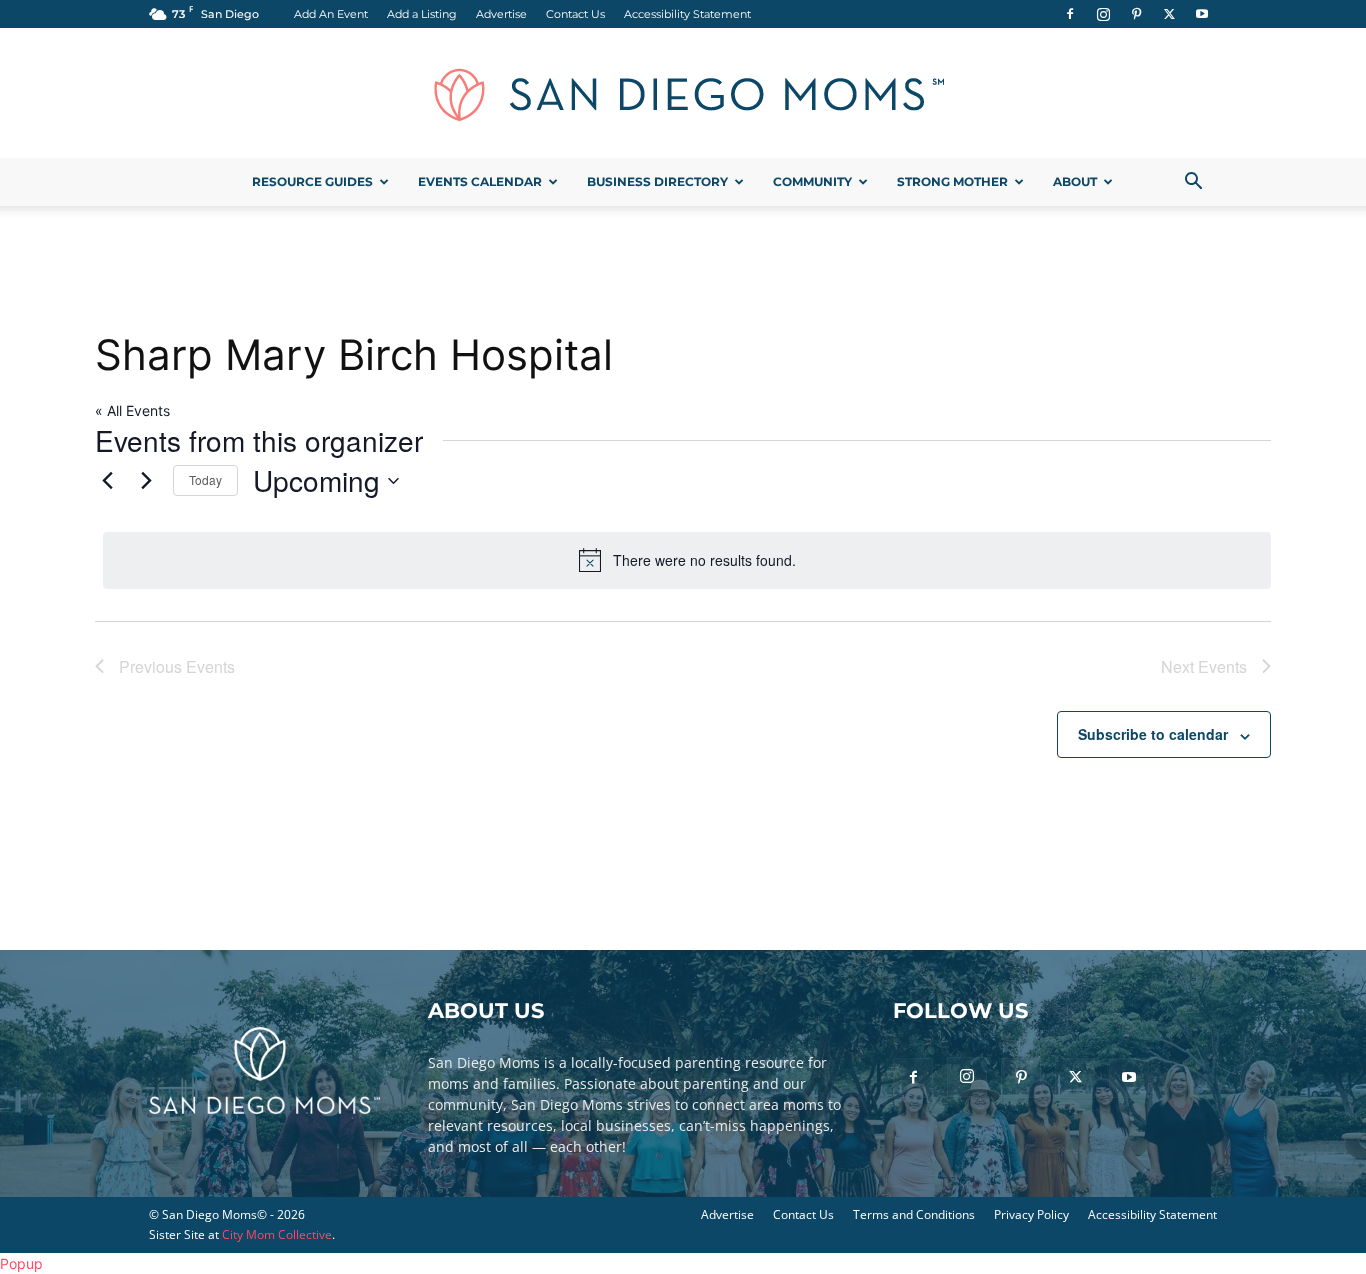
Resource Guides (312, 181)
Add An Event (331, 14)
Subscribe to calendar (1153, 734)
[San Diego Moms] (683, 94)
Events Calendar (480, 181)
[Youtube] (1202, 14)
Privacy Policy (1031, 1214)
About (1075, 181)
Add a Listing (422, 14)
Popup (21, 1263)
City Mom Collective (277, 1234)
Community (812, 181)
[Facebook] (1070, 14)
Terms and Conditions (914, 1214)
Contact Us (575, 14)
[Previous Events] (107, 481)
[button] (1193, 183)
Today (205, 479)
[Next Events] (146, 481)
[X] (1169, 14)
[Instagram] (1103, 14)
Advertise (501, 14)
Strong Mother (952, 181)
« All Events (132, 410)
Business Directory (657, 181)
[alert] (687, 560)
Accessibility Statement (687, 14)
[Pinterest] (1136, 14)
